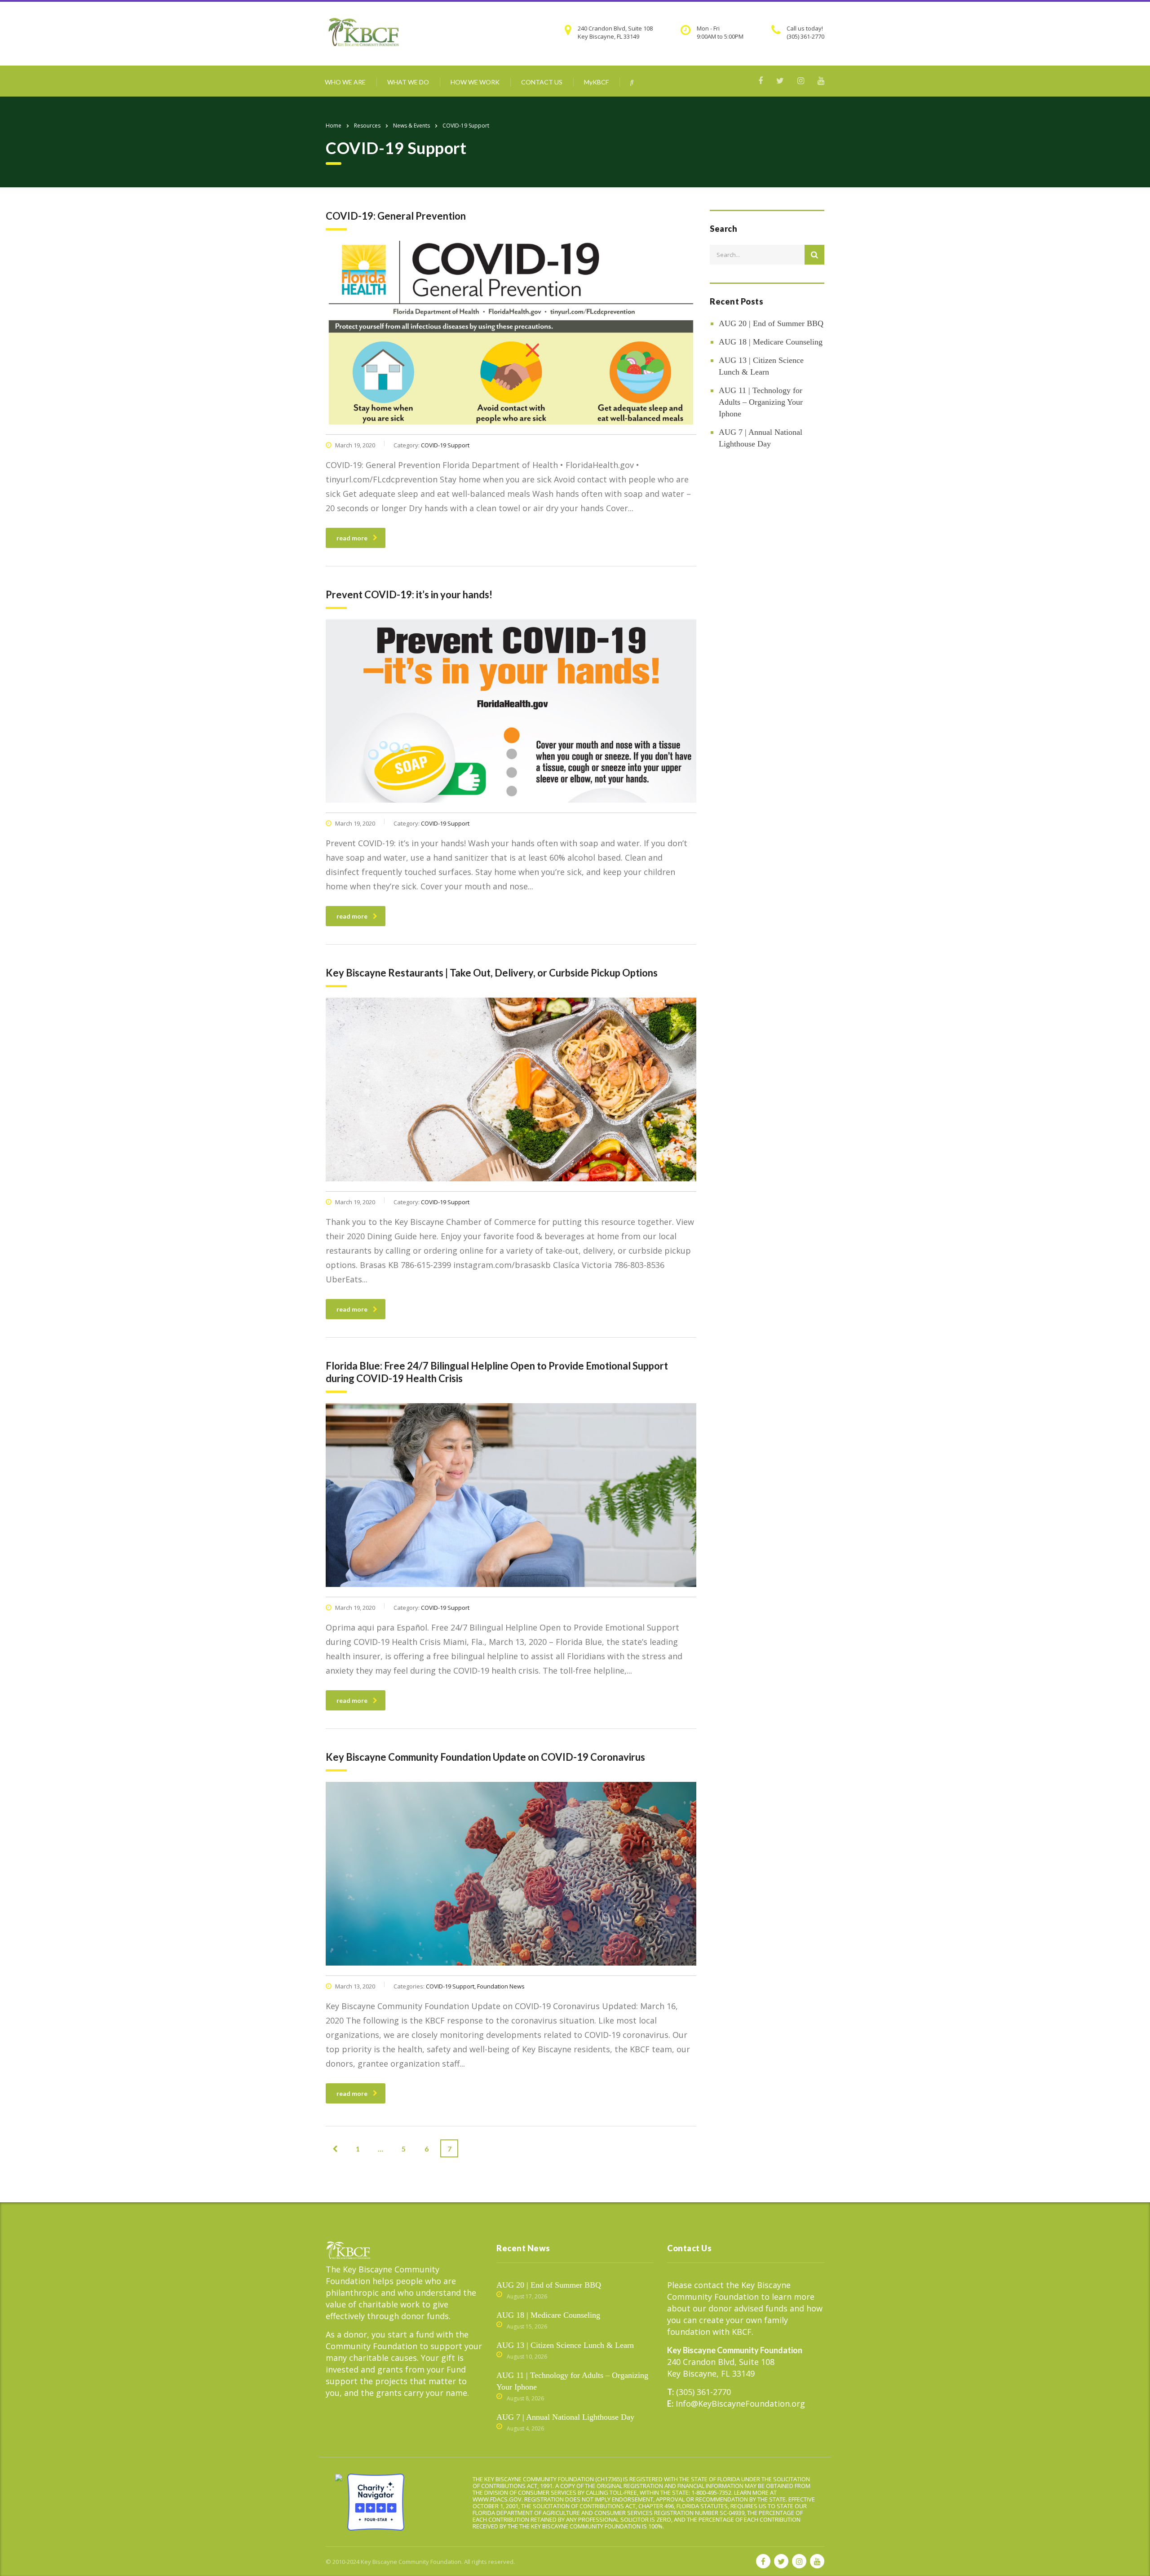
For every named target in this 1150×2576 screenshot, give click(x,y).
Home (334, 126)
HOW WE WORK (475, 82)
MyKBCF (596, 82)
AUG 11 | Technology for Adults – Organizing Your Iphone (761, 402)
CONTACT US (542, 82)
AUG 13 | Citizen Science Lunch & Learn (761, 366)
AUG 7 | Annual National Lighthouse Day (761, 438)
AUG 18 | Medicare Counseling (771, 342)
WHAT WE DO (408, 82)
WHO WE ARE (345, 82)
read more (352, 538)
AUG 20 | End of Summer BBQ (771, 323)
